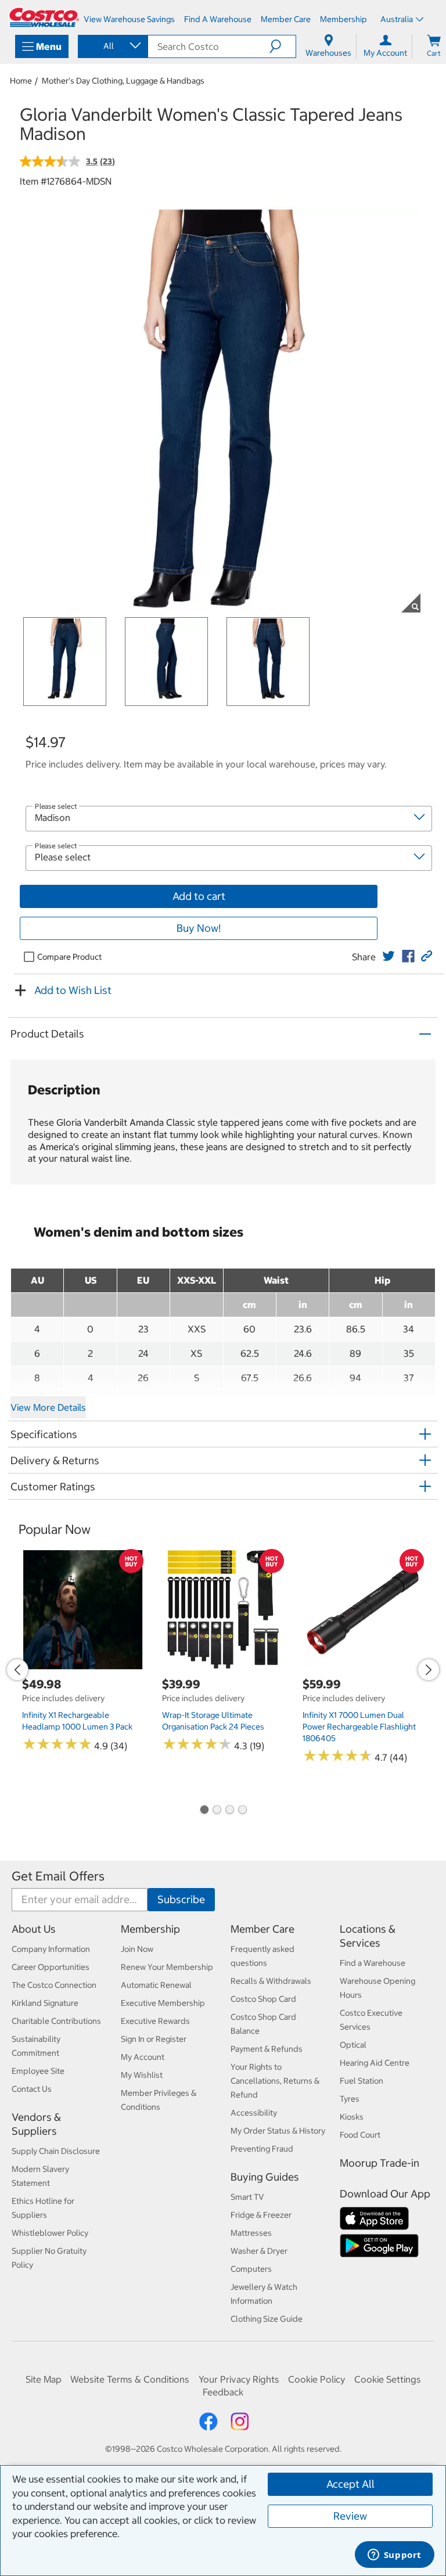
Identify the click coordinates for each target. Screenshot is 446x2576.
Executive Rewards (155, 2021)
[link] (389, 956)
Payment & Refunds (267, 2049)
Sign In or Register (154, 2039)
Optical (353, 2045)
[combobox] (112, 46)
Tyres (350, 2099)
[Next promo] (429, 1670)
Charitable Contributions (56, 2021)
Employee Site (38, 2071)
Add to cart (199, 896)
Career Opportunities (51, 1967)
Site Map (44, 2379)
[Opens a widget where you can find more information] (394, 2556)
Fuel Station (362, 2081)
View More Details (48, 1407)
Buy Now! (199, 928)
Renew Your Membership (167, 1967)
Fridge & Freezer (261, 2215)
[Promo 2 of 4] (217, 1811)
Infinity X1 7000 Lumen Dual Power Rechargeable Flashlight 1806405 (359, 1727)
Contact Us (32, 2089)
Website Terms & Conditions (130, 2379)
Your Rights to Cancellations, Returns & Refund (275, 2081)
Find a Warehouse (373, 1963)
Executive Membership (163, 2003)
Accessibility (254, 2113)
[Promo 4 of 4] (242, 1811)
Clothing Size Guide (267, 2319)
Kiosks (352, 2117)
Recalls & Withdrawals (271, 1981)
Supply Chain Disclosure (56, 2151)
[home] (44, 17)
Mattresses (251, 2233)
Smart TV (247, 2197)
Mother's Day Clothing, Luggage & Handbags (123, 81)
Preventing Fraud (262, 2149)
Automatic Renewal (156, 1985)
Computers (251, 2269)
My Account (143, 2057)
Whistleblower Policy (50, 2233)
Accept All (350, 2484)
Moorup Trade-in (380, 2163)
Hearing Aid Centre (375, 2063)
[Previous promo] (17, 1670)
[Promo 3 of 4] (229, 1811)
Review (350, 2516)
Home (21, 81)
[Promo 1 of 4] (204, 1811)
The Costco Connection (54, 1985)
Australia (397, 19)
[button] (283, 46)
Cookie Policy (316, 2379)
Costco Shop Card (263, 1999)
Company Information (51, 1949)
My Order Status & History (278, 2131)
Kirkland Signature (45, 2003)
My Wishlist (142, 2075)
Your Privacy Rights (239, 2379)
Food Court (360, 2135)
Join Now (137, 1949)
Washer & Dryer (259, 2251)
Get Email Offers (58, 1876)
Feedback (223, 2392)
